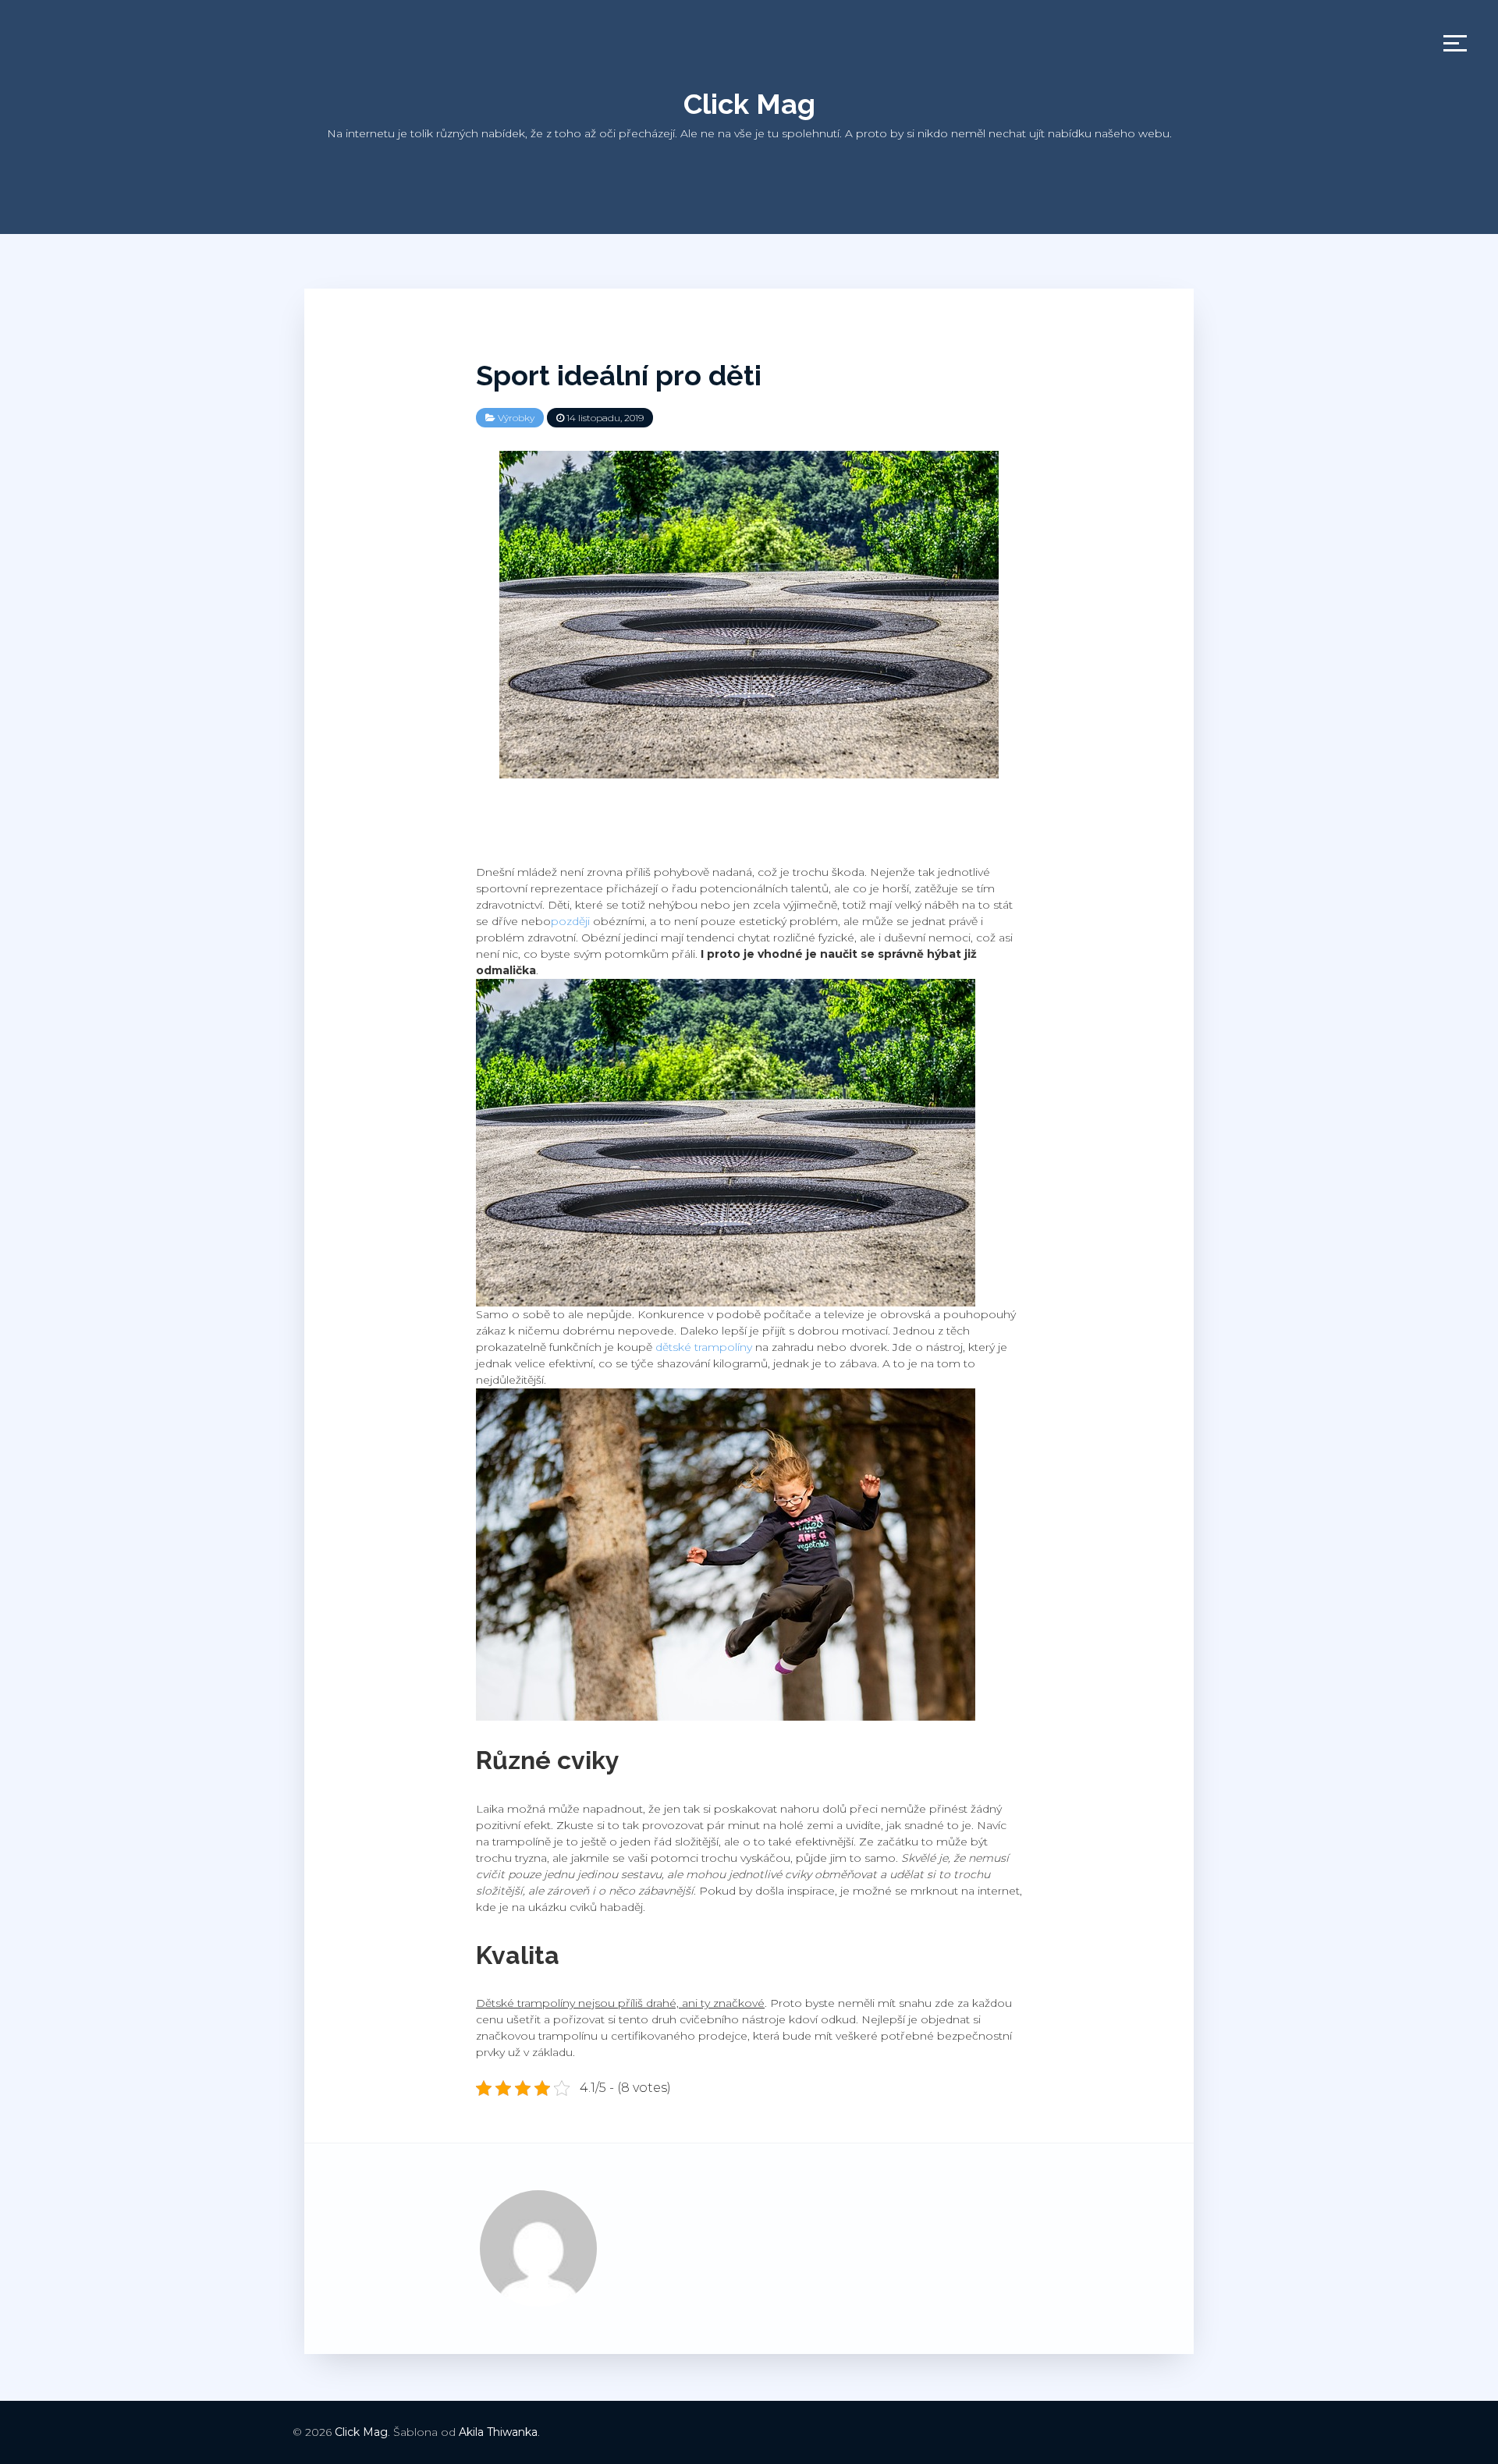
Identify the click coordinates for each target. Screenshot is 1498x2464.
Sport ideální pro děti (619, 375)
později (570, 921)
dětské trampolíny (704, 1347)
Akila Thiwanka (498, 2432)
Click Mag (749, 104)
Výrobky (516, 418)
